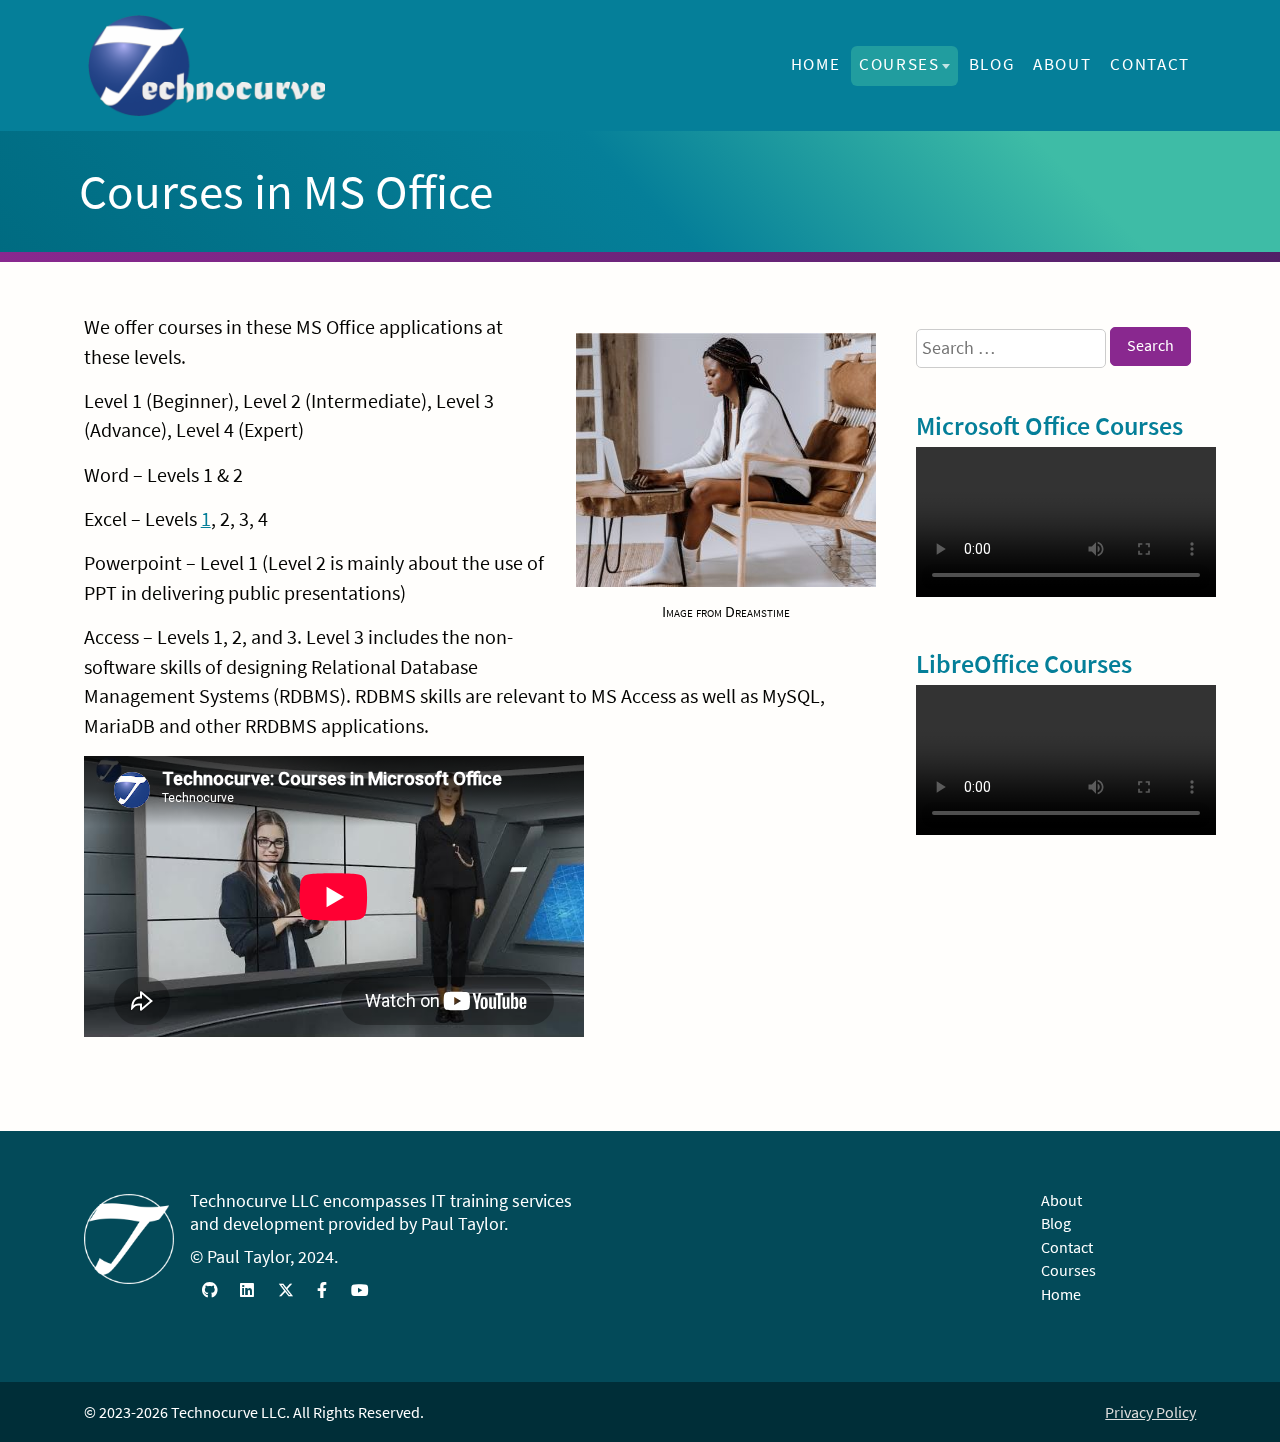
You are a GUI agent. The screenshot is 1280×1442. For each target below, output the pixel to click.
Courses (899, 64)
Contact (1150, 64)
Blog (992, 64)
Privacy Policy (1150, 1412)
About (1062, 64)
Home (816, 64)
